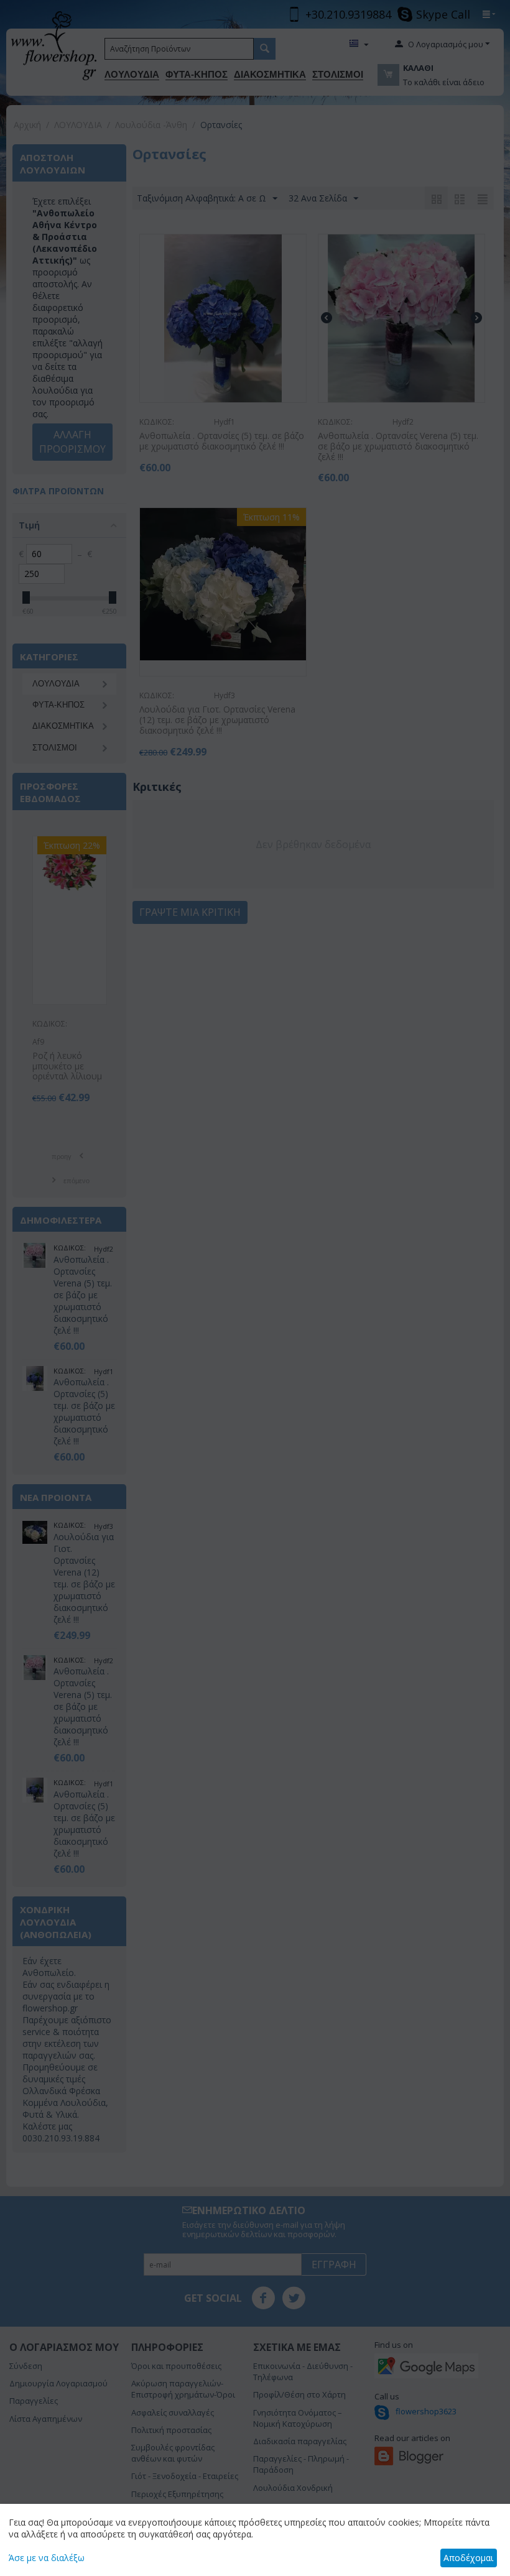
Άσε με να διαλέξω (47, 2558)
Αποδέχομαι (468, 2558)
